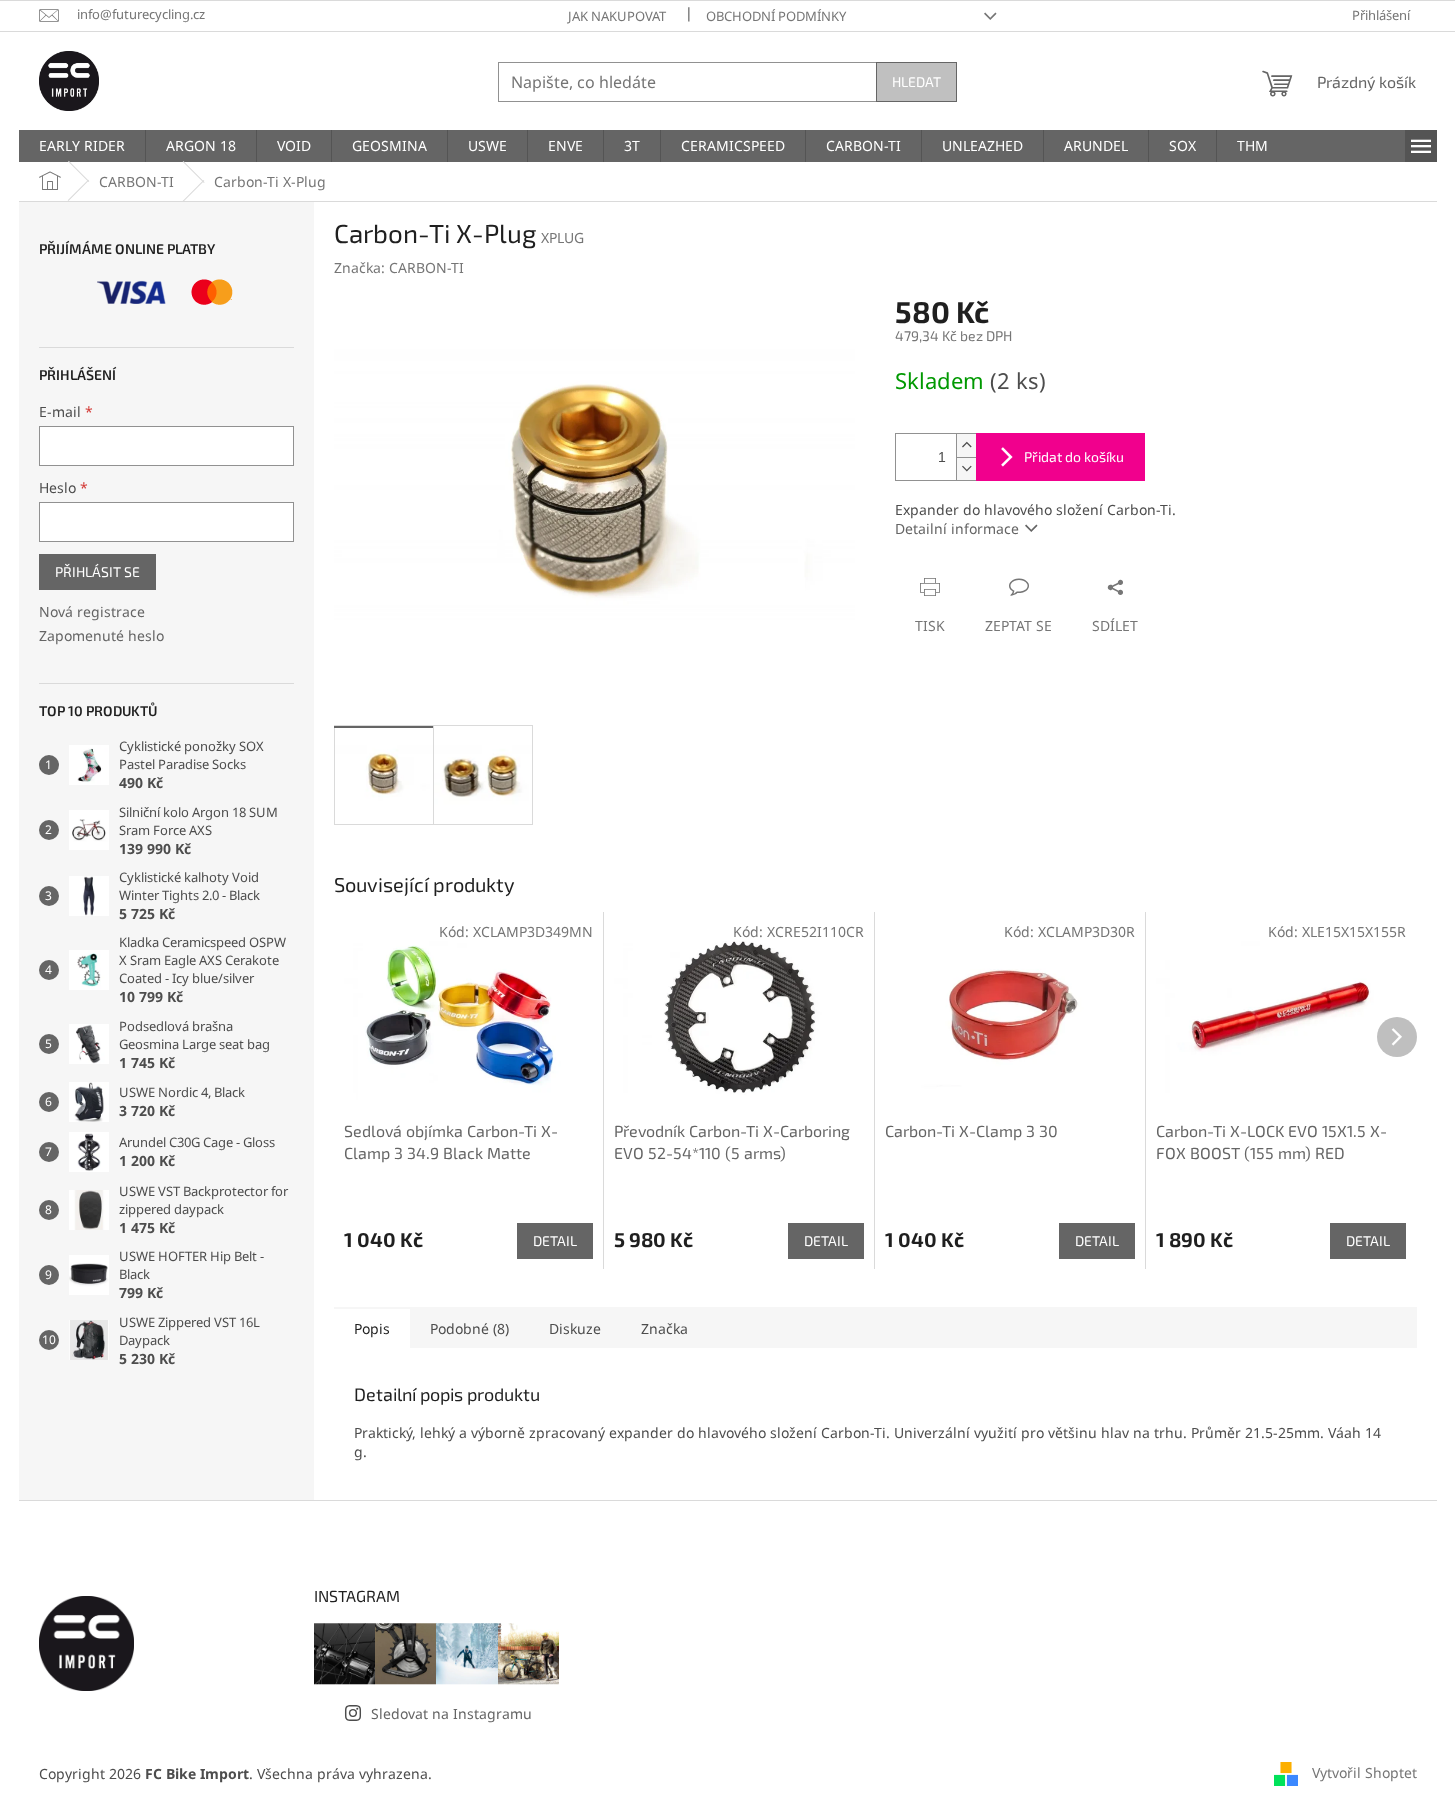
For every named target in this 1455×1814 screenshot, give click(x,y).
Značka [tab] (664, 1328)
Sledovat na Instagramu (451, 1713)
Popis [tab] (372, 1328)
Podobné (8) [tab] (469, 1328)
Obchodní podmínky (776, 16)
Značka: (399, 267)
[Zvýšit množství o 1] (966, 445)
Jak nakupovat (617, 16)
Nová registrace (92, 611)
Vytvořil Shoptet (1364, 1771)
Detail (555, 1240)
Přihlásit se (97, 571)
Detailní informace (957, 528)
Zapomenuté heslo (101, 635)
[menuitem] (82, 146)
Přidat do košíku (1074, 456)
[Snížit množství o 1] (966, 468)
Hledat (916, 81)
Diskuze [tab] (575, 1328)
